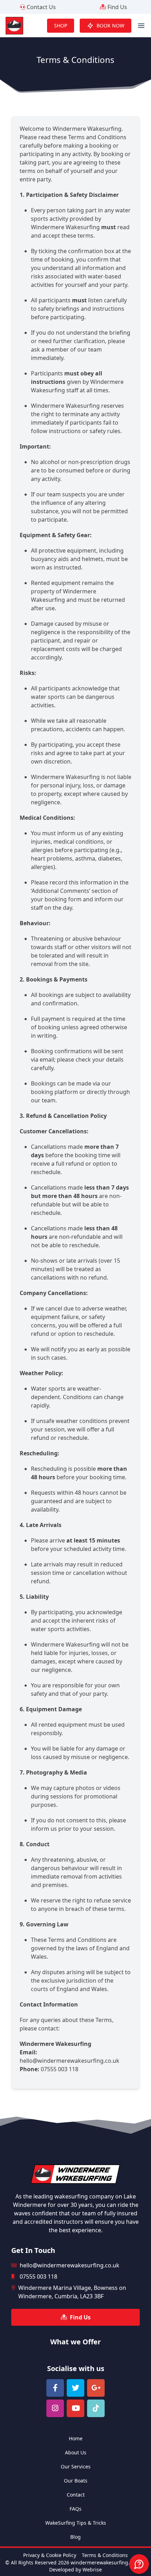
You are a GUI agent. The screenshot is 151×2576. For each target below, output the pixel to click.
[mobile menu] (141, 26)
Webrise (92, 2569)
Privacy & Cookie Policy (50, 2555)
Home (76, 2438)
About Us (76, 2452)
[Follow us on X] (75, 2388)
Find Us (117, 7)
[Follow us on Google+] (96, 2388)
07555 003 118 (60, 2069)
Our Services (76, 2466)
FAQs (75, 2509)
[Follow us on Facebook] (55, 2388)
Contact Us (41, 7)
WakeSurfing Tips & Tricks (76, 2523)
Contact (76, 2495)
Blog (75, 2537)
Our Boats (76, 2481)
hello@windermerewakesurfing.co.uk (70, 2061)
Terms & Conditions (105, 2555)
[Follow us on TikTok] (96, 2408)
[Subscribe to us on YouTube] (75, 2408)
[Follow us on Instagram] (55, 2408)
